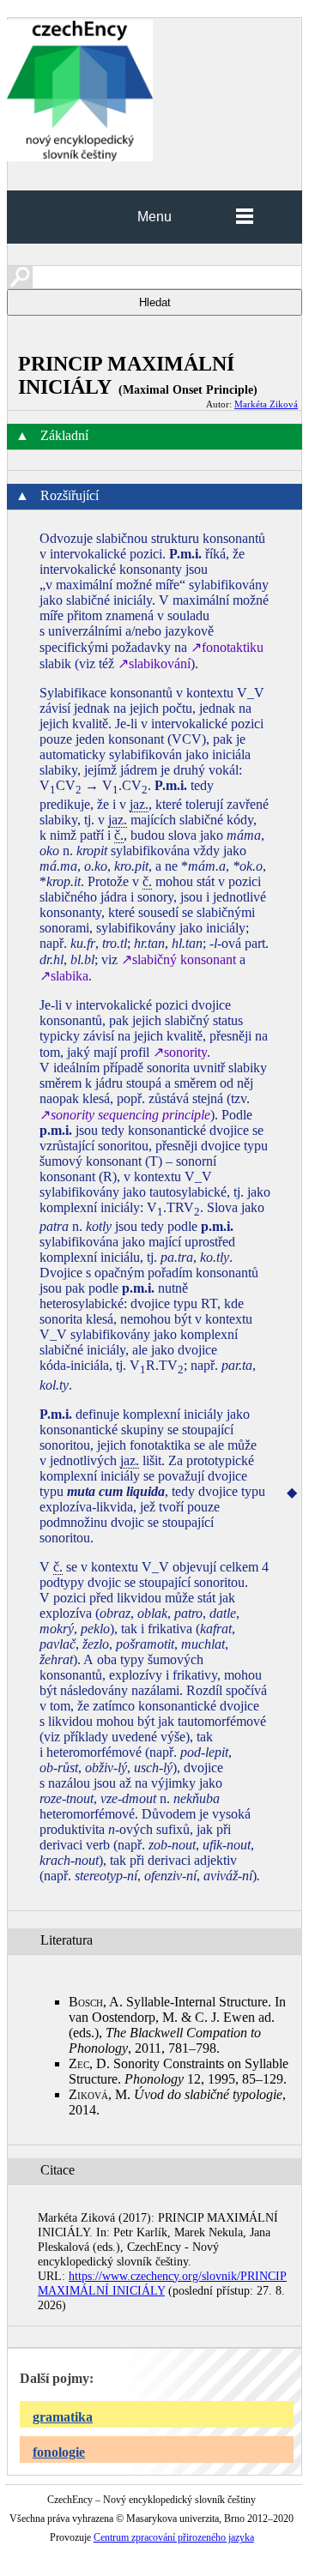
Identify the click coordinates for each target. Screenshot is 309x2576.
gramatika (63, 2417)
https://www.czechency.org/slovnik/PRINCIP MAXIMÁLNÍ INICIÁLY (162, 2283)
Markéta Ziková (266, 404)
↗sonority (180, 1052)
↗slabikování (154, 664)
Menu (154, 217)
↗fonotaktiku (227, 647)
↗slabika (64, 976)
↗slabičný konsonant (179, 959)
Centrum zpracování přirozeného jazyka (174, 2537)
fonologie (59, 2452)
